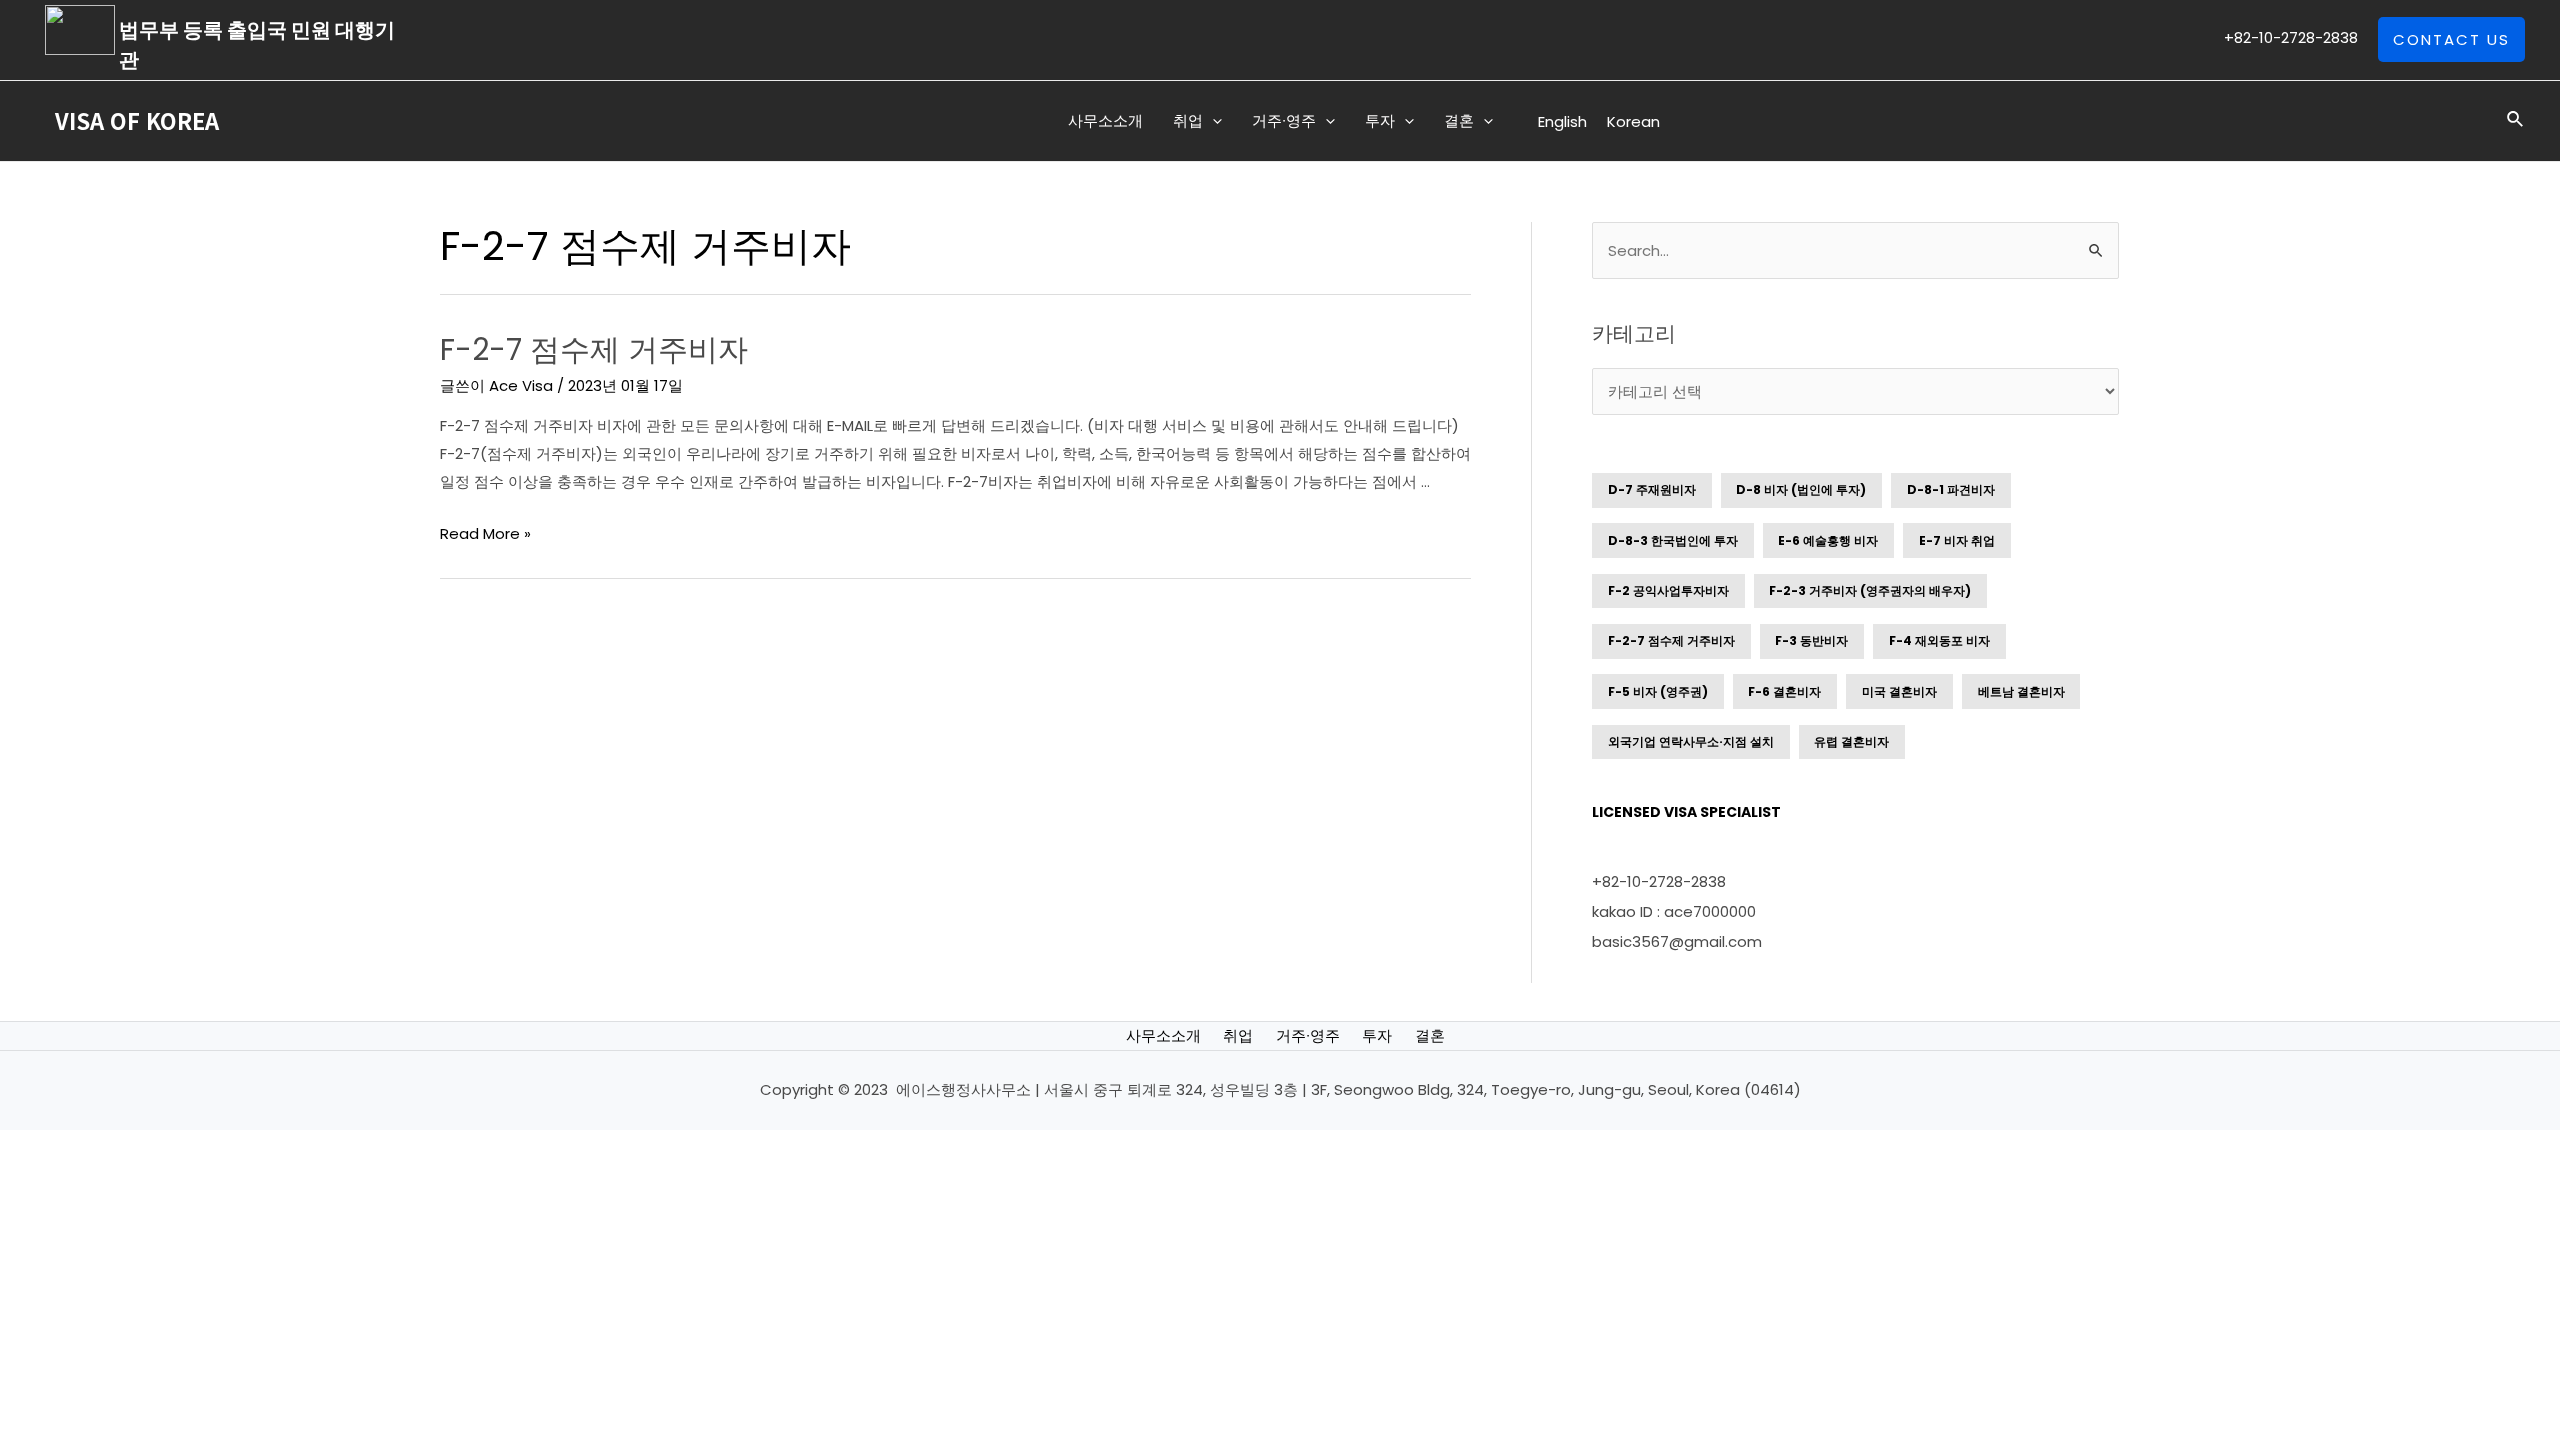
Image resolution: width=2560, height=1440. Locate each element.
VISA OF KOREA (137, 120)
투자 (1377, 1035)
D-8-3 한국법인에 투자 (1673, 540)
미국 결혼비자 (1899, 691)
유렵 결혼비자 (1851, 741)
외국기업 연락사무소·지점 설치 (1691, 741)
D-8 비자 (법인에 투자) (1801, 489)
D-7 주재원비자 (1652, 489)
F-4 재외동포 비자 (1939, 640)
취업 (1238, 1035)
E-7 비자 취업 (1957, 540)
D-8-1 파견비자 (1951, 489)
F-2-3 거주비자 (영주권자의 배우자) (1870, 590)
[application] (1212, 121)
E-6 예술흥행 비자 (1828, 540)
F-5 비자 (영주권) (1658, 691)
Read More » (485, 533)
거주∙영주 (1308, 1035)
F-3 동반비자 (1811, 640)
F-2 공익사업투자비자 (1668, 590)
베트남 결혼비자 (2021, 691)
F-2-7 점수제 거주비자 (594, 349)
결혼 (1430, 1035)
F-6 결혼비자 (1784, 691)
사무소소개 (1163, 1035)
